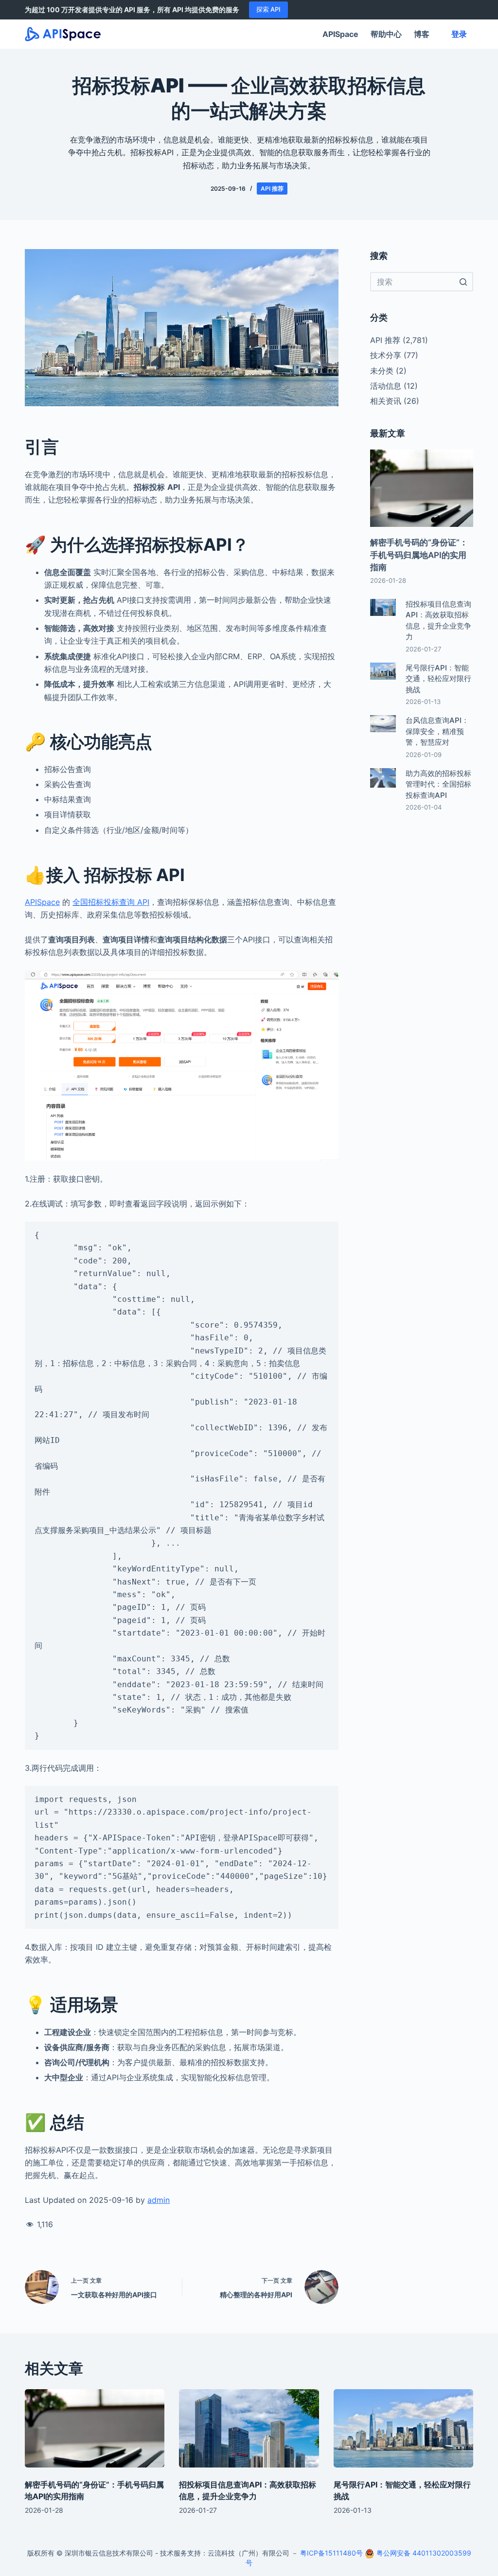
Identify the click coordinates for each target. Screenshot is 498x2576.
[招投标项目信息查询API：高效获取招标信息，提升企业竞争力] (249, 2429)
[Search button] (463, 282)
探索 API (268, 9)
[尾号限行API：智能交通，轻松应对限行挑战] (403, 2429)
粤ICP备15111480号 (331, 2553)
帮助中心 (386, 34)
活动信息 (386, 386)
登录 (459, 34)
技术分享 (386, 355)
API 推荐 (272, 189)
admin (159, 2200)
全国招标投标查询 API (111, 902)
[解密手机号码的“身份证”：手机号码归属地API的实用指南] (95, 2429)
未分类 (382, 371)
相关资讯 (386, 401)
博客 (422, 34)
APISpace (340, 34)
